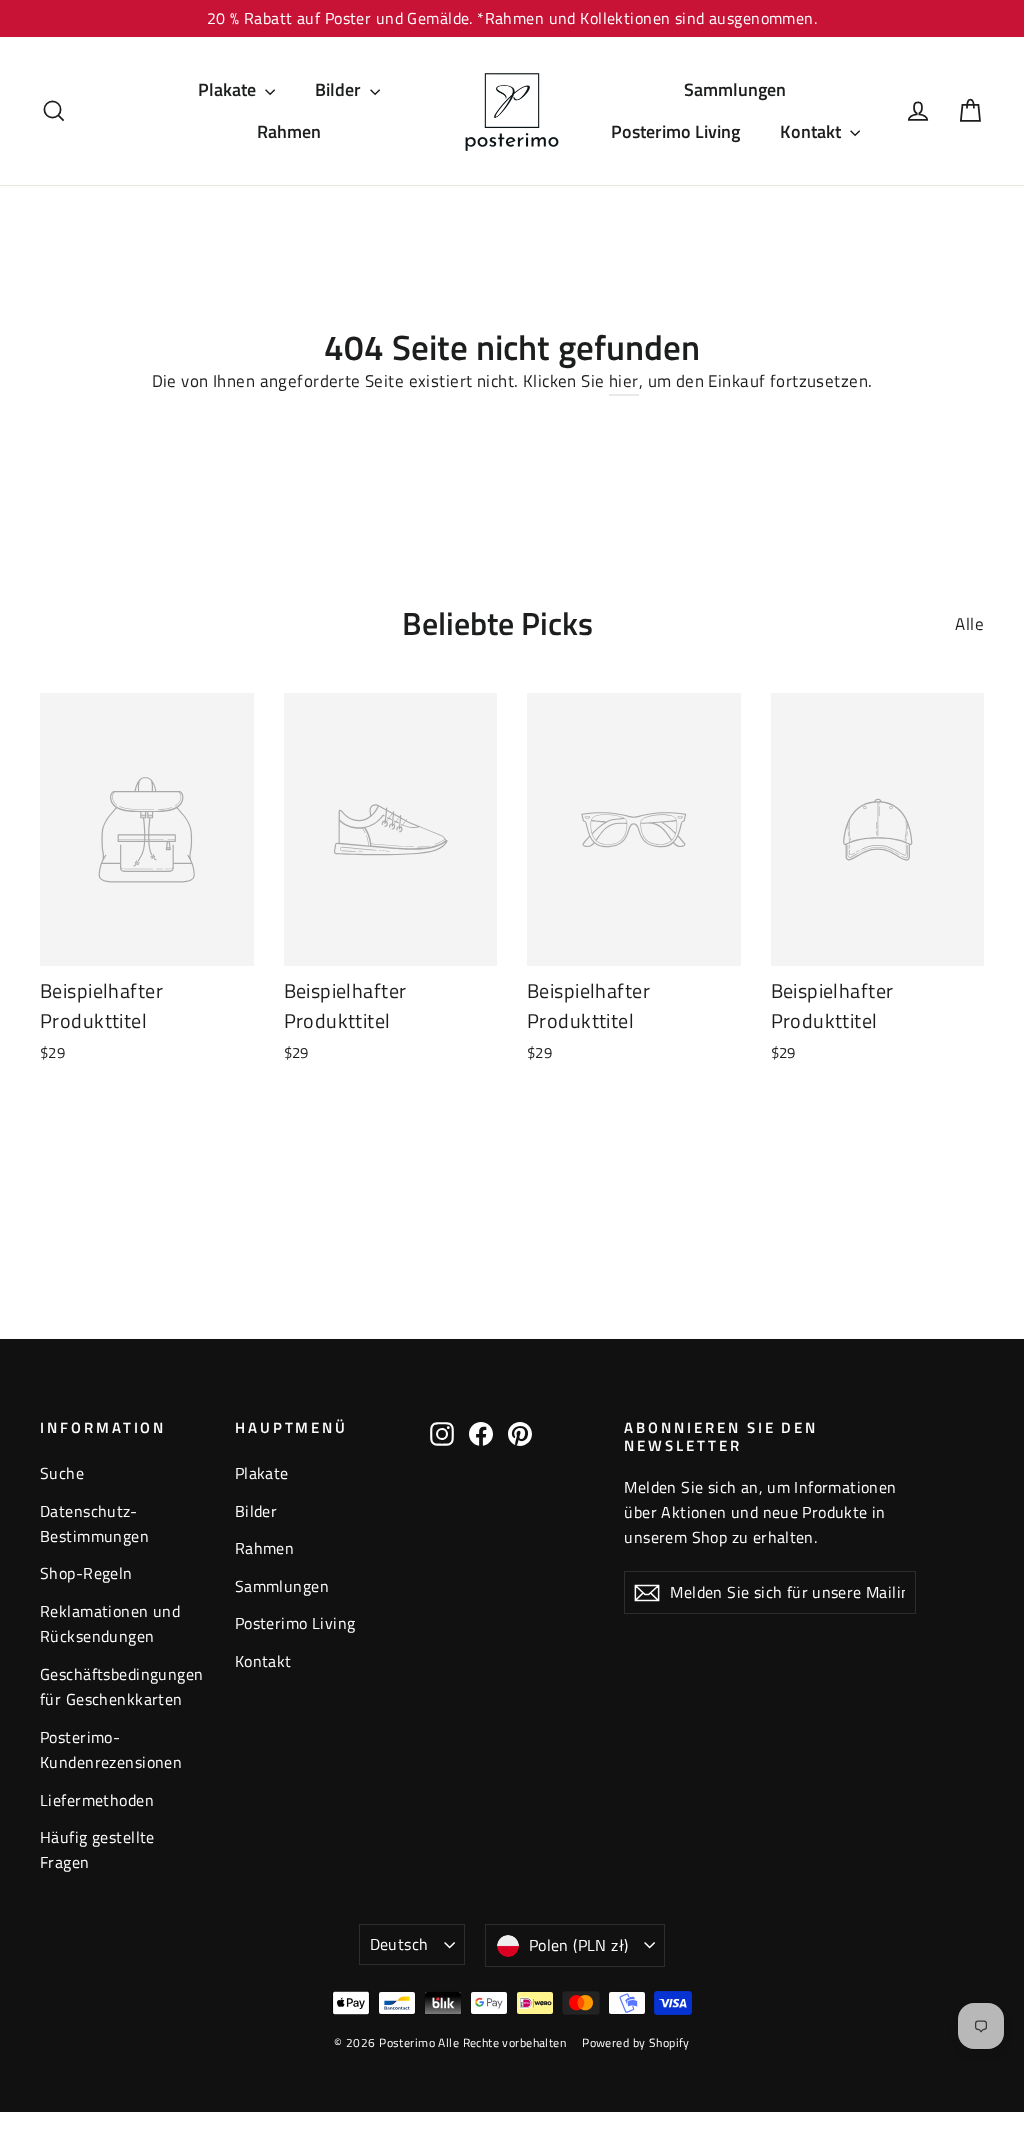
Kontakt (812, 131)
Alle (969, 624)
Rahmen (289, 131)
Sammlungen (735, 89)
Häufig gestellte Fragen (97, 1849)
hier (624, 381)
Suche (62, 1473)
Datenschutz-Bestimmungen (94, 1523)
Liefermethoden (97, 1800)
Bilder (340, 89)
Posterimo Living (675, 131)
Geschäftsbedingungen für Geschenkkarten (122, 1686)
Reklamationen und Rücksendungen (110, 1623)
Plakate (229, 89)
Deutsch (399, 1944)
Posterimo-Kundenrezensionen (111, 1749)
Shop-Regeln (86, 1573)
